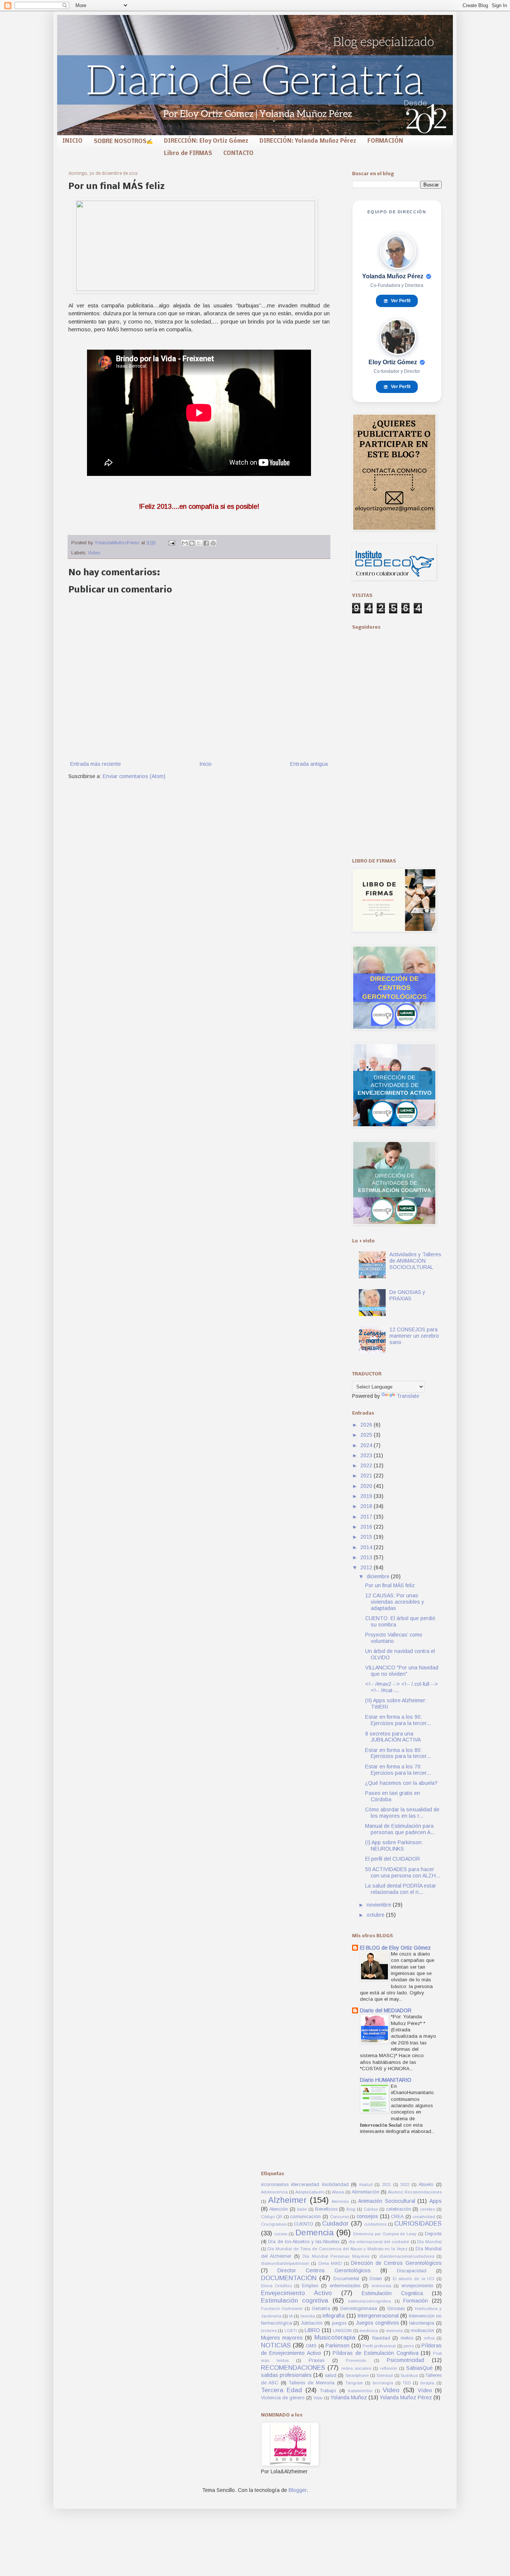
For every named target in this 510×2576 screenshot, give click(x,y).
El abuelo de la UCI (414, 2279)
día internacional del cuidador (379, 2242)
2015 (367, 1537)
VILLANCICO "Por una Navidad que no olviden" (402, 1671)
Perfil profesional (379, 2346)
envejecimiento (417, 2286)
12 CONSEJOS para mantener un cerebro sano (414, 1336)
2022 (367, 1465)
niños (429, 2338)
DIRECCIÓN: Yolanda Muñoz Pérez (308, 141)
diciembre (379, 1576)
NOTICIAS (276, 2345)
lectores (269, 2331)
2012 (367, 1567)
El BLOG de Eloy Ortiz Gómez (395, 1948)
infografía (334, 2316)
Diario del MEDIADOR (386, 2010)
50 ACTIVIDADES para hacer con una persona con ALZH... (403, 1872)
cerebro (427, 2209)
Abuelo (426, 2185)
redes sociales (356, 2368)
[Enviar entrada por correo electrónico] (171, 543)
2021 (367, 1476)
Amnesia (340, 2201)
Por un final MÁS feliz (390, 1585)
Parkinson (338, 2346)
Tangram (354, 2383)
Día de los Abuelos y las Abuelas (304, 2242)
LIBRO (312, 2330)
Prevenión (356, 2360)
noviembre (380, 1905)
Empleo (310, 2286)
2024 (367, 1445)
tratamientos (360, 2391)
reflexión (389, 2368)
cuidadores (375, 2224)
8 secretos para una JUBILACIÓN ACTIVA (393, 1737)
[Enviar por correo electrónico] (185, 543)
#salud (366, 2185)
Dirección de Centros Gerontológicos (396, 2263)
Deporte (433, 2234)
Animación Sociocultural (387, 2201)
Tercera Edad (282, 2390)
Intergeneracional (378, 2316)
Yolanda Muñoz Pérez (406, 2397)
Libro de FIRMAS (188, 154)
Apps (436, 2201)
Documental (346, 2279)
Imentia (308, 2316)
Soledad (385, 2375)
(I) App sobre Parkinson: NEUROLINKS (394, 1846)
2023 (367, 1455)
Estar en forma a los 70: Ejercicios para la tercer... (398, 1770)
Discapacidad (412, 2271)
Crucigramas (274, 2224)
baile (302, 2209)
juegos (339, 2323)
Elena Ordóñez (276, 2286)
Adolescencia (274, 2192)
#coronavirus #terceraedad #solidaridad (305, 2185)
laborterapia (422, 2323)
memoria (394, 2331)
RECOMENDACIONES (293, 2368)
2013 (367, 1557)
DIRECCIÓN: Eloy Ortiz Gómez (206, 141)
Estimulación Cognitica (392, 2293)
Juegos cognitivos (377, 2323)
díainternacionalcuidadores (407, 2256)
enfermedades (345, 2286)
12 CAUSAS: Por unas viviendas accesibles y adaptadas (395, 1602)
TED (407, 2383)
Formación (416, 2301)
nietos (407, 2338)
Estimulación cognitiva (295, 2301)
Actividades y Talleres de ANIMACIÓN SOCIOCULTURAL (415, 1261)
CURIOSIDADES (418, 2224)
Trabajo (328, 2391)
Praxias (317, 2360)
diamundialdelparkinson (285, 2263)
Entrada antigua (309, 764)
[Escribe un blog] (192, 543)
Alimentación (366, 2192)
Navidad (381, 2338)
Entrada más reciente (96, 764)
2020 (367, 1486)
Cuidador (335, 2224)
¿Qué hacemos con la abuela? (401, 1783)
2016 (367, 1527)
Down (376, 2279)
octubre (376, 1915)
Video (94, 553)
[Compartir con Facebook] (206, 543)
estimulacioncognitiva (369, 2301)
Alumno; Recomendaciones (415, 2192)
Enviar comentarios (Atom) (134, 776)
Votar (318, 2398)
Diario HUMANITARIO (386, 2080)
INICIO (72, 141)
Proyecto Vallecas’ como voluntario (394, 1638)
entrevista (381, 2286)
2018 (367, 1506)
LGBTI (291, 2331)
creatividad (424, 2217)
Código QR (272, 2217)
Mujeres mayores (282, 2338)
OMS (311, 2346)
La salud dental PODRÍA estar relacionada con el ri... (401, 1889)
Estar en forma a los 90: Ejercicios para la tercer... (398, 1720)
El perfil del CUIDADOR (393, 1859)
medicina (369, 2331)
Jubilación (312, 2323)
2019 (367, 1496)
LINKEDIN (342, 2331)
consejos (367, 2216)
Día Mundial (429, 2242)
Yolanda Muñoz (349, 2397)
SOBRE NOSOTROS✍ (123, 142)
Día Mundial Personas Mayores (336, 2256)
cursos (281, 2234)
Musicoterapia (335, 2337)
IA (291, 2316)
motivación (422, 2331)
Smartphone (357, 2375)
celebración (399, 2209)
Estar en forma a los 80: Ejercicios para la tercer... (398, 1753)
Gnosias (396, 2309)
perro (409, 2346)
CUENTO (304, 2224)
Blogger (298, 2490)
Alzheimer (287, 2200)
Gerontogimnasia (359, 2309)
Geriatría (321, 2309)
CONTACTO (238, 154)
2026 (367, 1425)
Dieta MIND (330, 2263)
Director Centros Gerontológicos (324, 2270)
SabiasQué (419, 2368)
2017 (367, 1517)
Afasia (338, 2192)
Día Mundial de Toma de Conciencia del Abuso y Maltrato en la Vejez (337, 2249)
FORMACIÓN (385, 141)
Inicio (206, 764)
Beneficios (326, 2209)
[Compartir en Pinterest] (213, 543)
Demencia (315, 2233)
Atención (279, 2209)
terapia (427, 2383)
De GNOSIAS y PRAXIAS (407, 1295)
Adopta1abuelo (310, 2192)
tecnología (383, 2383)
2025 (367, 1435)
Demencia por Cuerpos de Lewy (385, 2234)
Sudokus (409, 2375)
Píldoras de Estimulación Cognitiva (375, 2353)
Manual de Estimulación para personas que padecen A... (400, 1829)
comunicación (305, 2217)
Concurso (339, 2217)
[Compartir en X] (199, 543)
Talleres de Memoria (312, 2383)
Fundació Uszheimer (282, 2309)
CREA (397, 2217)
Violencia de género (283, 2398)
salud (331, 2375)
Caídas (371, 2209)
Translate (408, 1396)
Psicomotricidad (405, 2360)
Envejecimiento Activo (296, 2293)
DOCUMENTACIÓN (289, 2278)
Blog (351, 2209)
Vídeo (425, 2390)
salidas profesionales (286, 2375)
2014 (367, 1547)
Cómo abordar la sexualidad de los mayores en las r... (402, 1813)
